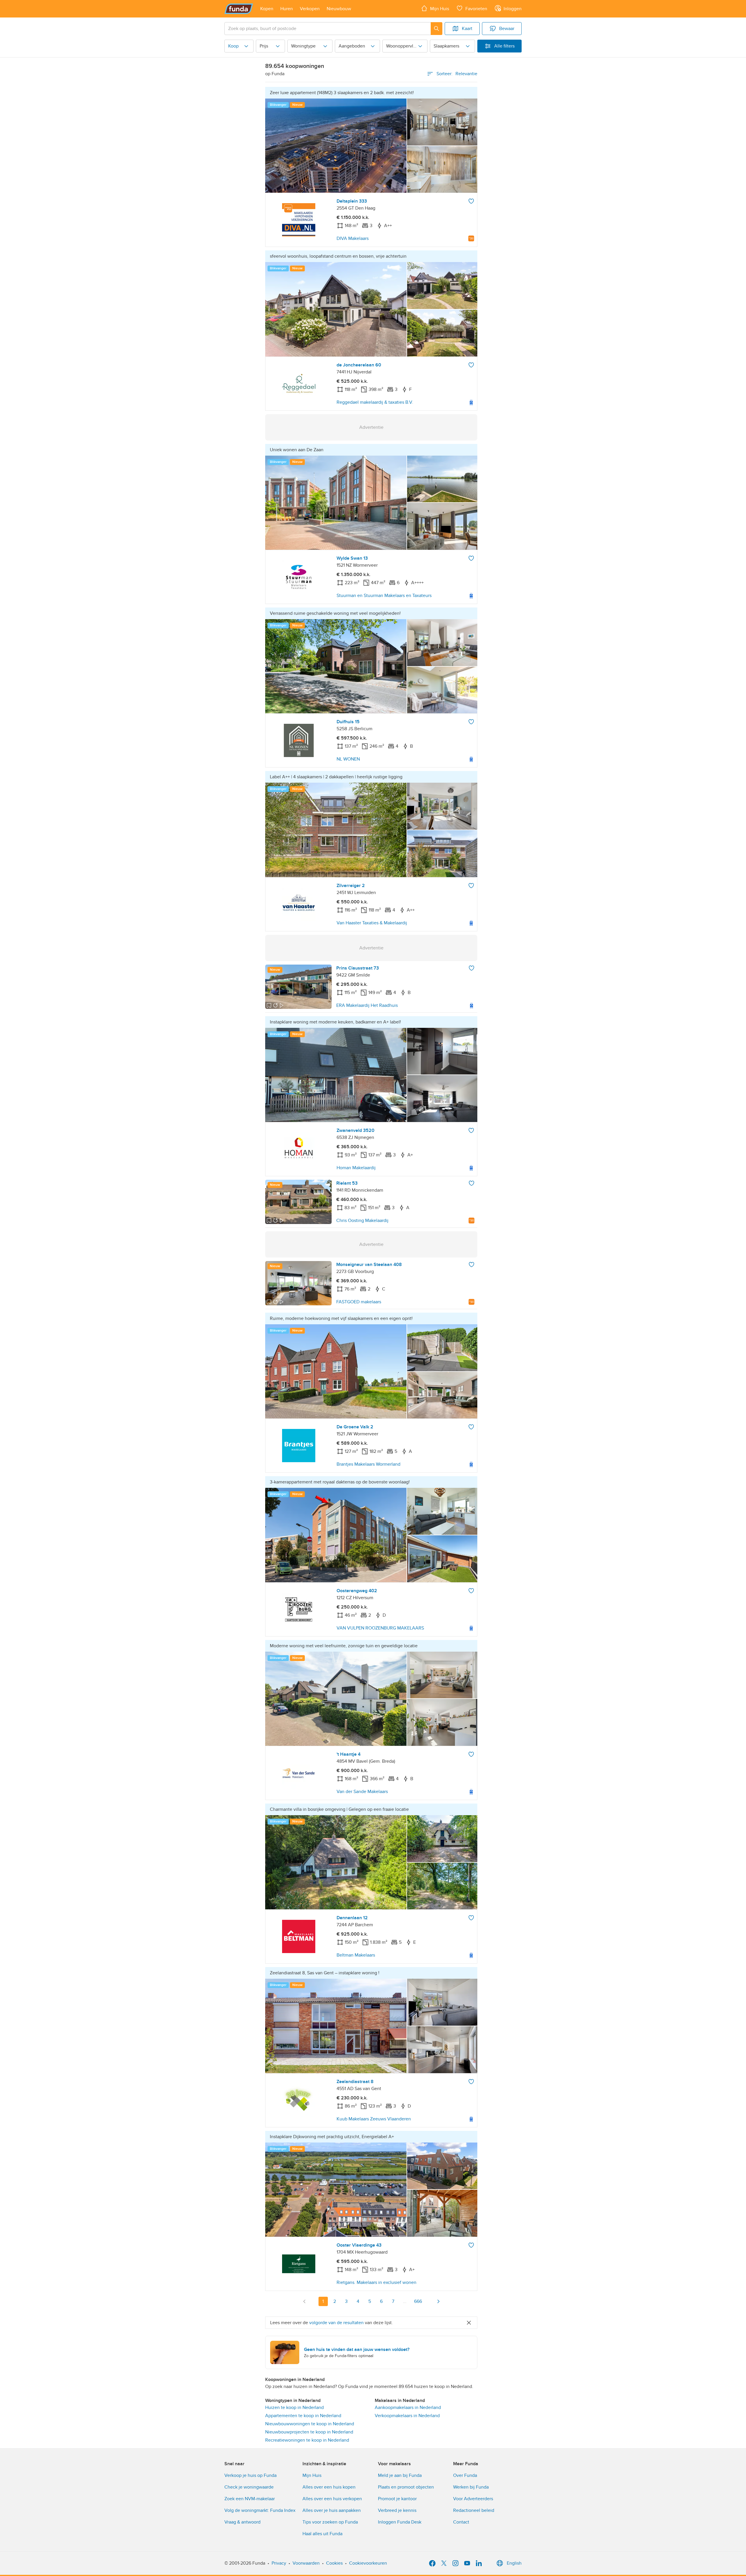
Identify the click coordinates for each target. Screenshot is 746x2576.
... (405, 2301)
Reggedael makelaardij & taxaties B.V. (375, 402)
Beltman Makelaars (356, 1955)
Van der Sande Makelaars (362, 1792)
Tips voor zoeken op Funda (330, 2522)
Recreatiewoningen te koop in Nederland (307, 2440)
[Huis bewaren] (471, 201)
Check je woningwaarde (249, 2487)
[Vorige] (305, 2301)
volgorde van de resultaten (336, 2323)
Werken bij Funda (471, 2487)
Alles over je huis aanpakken (332, 2510)
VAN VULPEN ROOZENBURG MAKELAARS (380, 1628)
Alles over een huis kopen (329, 2487)
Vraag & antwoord (242, 2522)
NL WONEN (348, 759)
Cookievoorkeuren (368, 2563)
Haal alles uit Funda (322, 2534)
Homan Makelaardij (356, 1168)
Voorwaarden (306, 2563)
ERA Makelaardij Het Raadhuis (367, 1005)
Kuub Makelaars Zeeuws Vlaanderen (374, 2119)
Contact (461, 2522)
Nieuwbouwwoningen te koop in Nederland (310, 2424)
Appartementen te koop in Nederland (303, 2416)
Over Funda (465, 2475)
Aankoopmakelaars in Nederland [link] (408, 2408)
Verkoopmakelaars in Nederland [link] (407, 2416)
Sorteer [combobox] (457, 74)
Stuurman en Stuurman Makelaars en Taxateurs (384, 596)
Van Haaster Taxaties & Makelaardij (372, 923)
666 (418, 2301)
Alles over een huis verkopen (332, 2499)
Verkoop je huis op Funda (250, 2475)
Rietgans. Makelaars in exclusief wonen (376, 2282)
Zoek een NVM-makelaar (250, 2499)
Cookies (334, 2563)
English (514, 2563)
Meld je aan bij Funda (400, 2475)
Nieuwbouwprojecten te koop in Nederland (309, 2432)
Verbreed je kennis (397, 2510)
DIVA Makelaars (353, 238)
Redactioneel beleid (474, 2510)
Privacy (279, 2563)
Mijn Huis (312, 2475)
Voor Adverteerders (473, 2499)
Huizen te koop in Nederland (294, 2408)
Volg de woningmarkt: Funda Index (260, 2510)
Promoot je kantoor (397, 2499)
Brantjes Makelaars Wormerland (368, 1464)
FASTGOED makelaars (359, 1302)
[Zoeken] (437, 29)
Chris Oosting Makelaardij (362, 1221)
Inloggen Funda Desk (400, 2522)
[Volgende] (438, 2301)
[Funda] (239, 9)
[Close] (469, 2323)
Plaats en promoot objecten (406, 2487)
